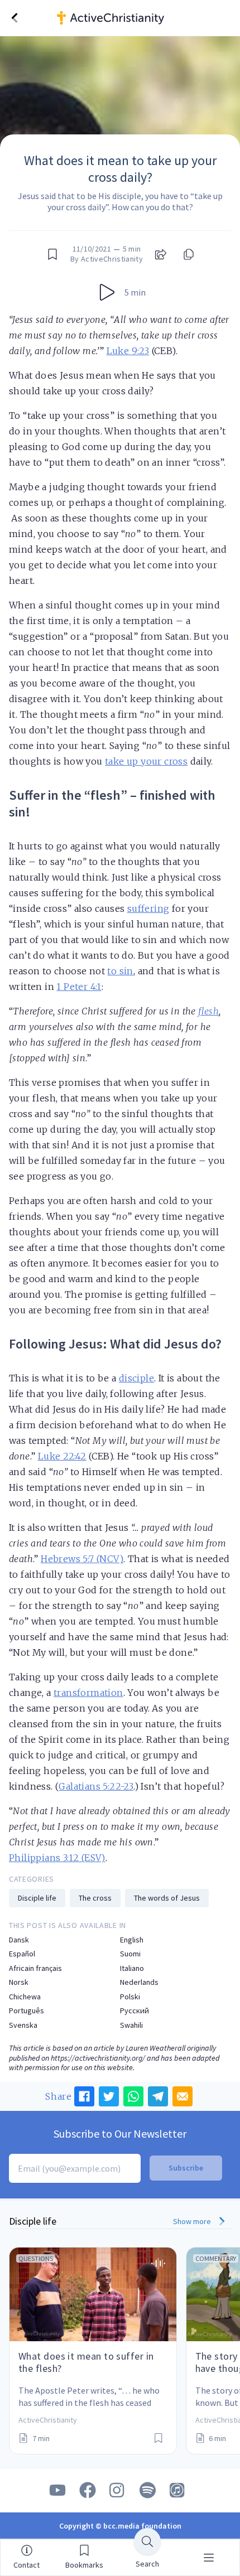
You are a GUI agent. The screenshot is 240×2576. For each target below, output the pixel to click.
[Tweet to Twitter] (109, 2096)
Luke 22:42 (62, 1456)
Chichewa (25, 1997)
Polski (130, 1997)
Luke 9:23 (128, 351)
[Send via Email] (183, 2096)
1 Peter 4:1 (79, 987)
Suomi (130, 1954)
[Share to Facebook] (84, 2096)
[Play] (107, 292)
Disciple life (37, 1898)
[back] (15, 18)
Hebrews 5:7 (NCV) (82, 1559)
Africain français (35, 1968)
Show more (193, 2221)
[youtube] (57, 2490)
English (132, 1940)
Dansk (19, 1940)
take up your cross (146, 761)
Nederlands (139, 1982)
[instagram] (118, 2490)
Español (22, 1954)
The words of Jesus (167, 1898)
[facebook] (88, 2490)
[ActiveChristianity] (141, 18)
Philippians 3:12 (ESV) (57, 1858)
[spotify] (148, 2490)
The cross (95, 1898)
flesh (208, 1011)
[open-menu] (209, 2558)
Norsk (19, 1982)
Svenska (23, 2025)
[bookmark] (52, 254)
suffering (148, 908)
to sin (120, 971)
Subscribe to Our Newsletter (120, 2133)
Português (27, 2011)
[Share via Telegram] (158, 2096)
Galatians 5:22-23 (96, 1786)
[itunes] (178, 2490)
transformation (88, 1693)
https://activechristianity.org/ (98, 2058)
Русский (135, 2011)
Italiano (132, 1968)
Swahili (131, 2025)
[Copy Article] (188, 254)
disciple (136, 1378)
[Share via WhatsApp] (133, 2096)
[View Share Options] (161, 254)
